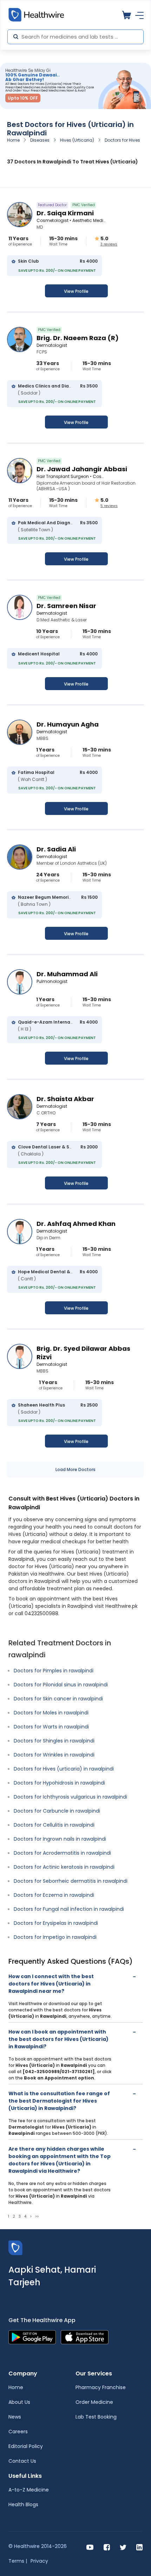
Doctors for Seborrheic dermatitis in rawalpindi (71, 1881)
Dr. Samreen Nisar (66, 606)
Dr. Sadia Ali (56, 849)
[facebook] (107, 2547)
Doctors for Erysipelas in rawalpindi (56, 1923)
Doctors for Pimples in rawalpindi (54, 1671)
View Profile (76, 291)
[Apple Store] (85, 2337)
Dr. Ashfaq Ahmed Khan (76, 1224)
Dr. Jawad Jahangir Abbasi (82, 469)
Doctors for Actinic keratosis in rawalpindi (64, 1867)
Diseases (40, 140)
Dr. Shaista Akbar (65, 1099)
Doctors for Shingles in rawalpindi (54, 1741)
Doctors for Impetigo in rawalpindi (55, 1937)
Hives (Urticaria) (77, 140)
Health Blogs (23, 2504)
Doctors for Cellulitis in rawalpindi (54, 1825)
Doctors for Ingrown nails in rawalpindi (60, 1839)
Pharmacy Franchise (101, 2387)
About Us (19, 2402)
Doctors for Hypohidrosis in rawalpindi (59, 1783)
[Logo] (15, 2247)
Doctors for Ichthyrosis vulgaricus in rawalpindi (70, 1797)
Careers (18, 2432)
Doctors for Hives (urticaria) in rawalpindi (64, 1769)
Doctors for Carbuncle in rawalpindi (57, 1811)
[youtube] (90, 2547)
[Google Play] (32, 2337)
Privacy (39, 2561)
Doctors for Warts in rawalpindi (51, 1727)
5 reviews (109, 506)
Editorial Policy (26, 2446)
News (15, 2417)
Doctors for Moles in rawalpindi (51, 1713)
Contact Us (22, 2461)
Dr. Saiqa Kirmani (65, 213)
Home (13, 140)
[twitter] (123, 2547)
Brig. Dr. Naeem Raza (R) (78, 338)
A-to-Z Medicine (29, 2490)
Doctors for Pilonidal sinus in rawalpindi (61, 1685)
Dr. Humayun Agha (68, 724)
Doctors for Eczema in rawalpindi (54, 1895)
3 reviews (109, 244)
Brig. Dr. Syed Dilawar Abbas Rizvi (83, 1353)
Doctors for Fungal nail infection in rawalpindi (69, 1909)
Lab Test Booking (96, 2417)
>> (37, 2216)
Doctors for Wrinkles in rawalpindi (54, 1755)
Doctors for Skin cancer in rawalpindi (58, 1699)
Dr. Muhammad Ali (67, 974)
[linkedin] (139, 2547)
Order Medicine (94, 2402)
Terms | (18, 2561)
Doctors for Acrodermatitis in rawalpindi (62, 1853)
